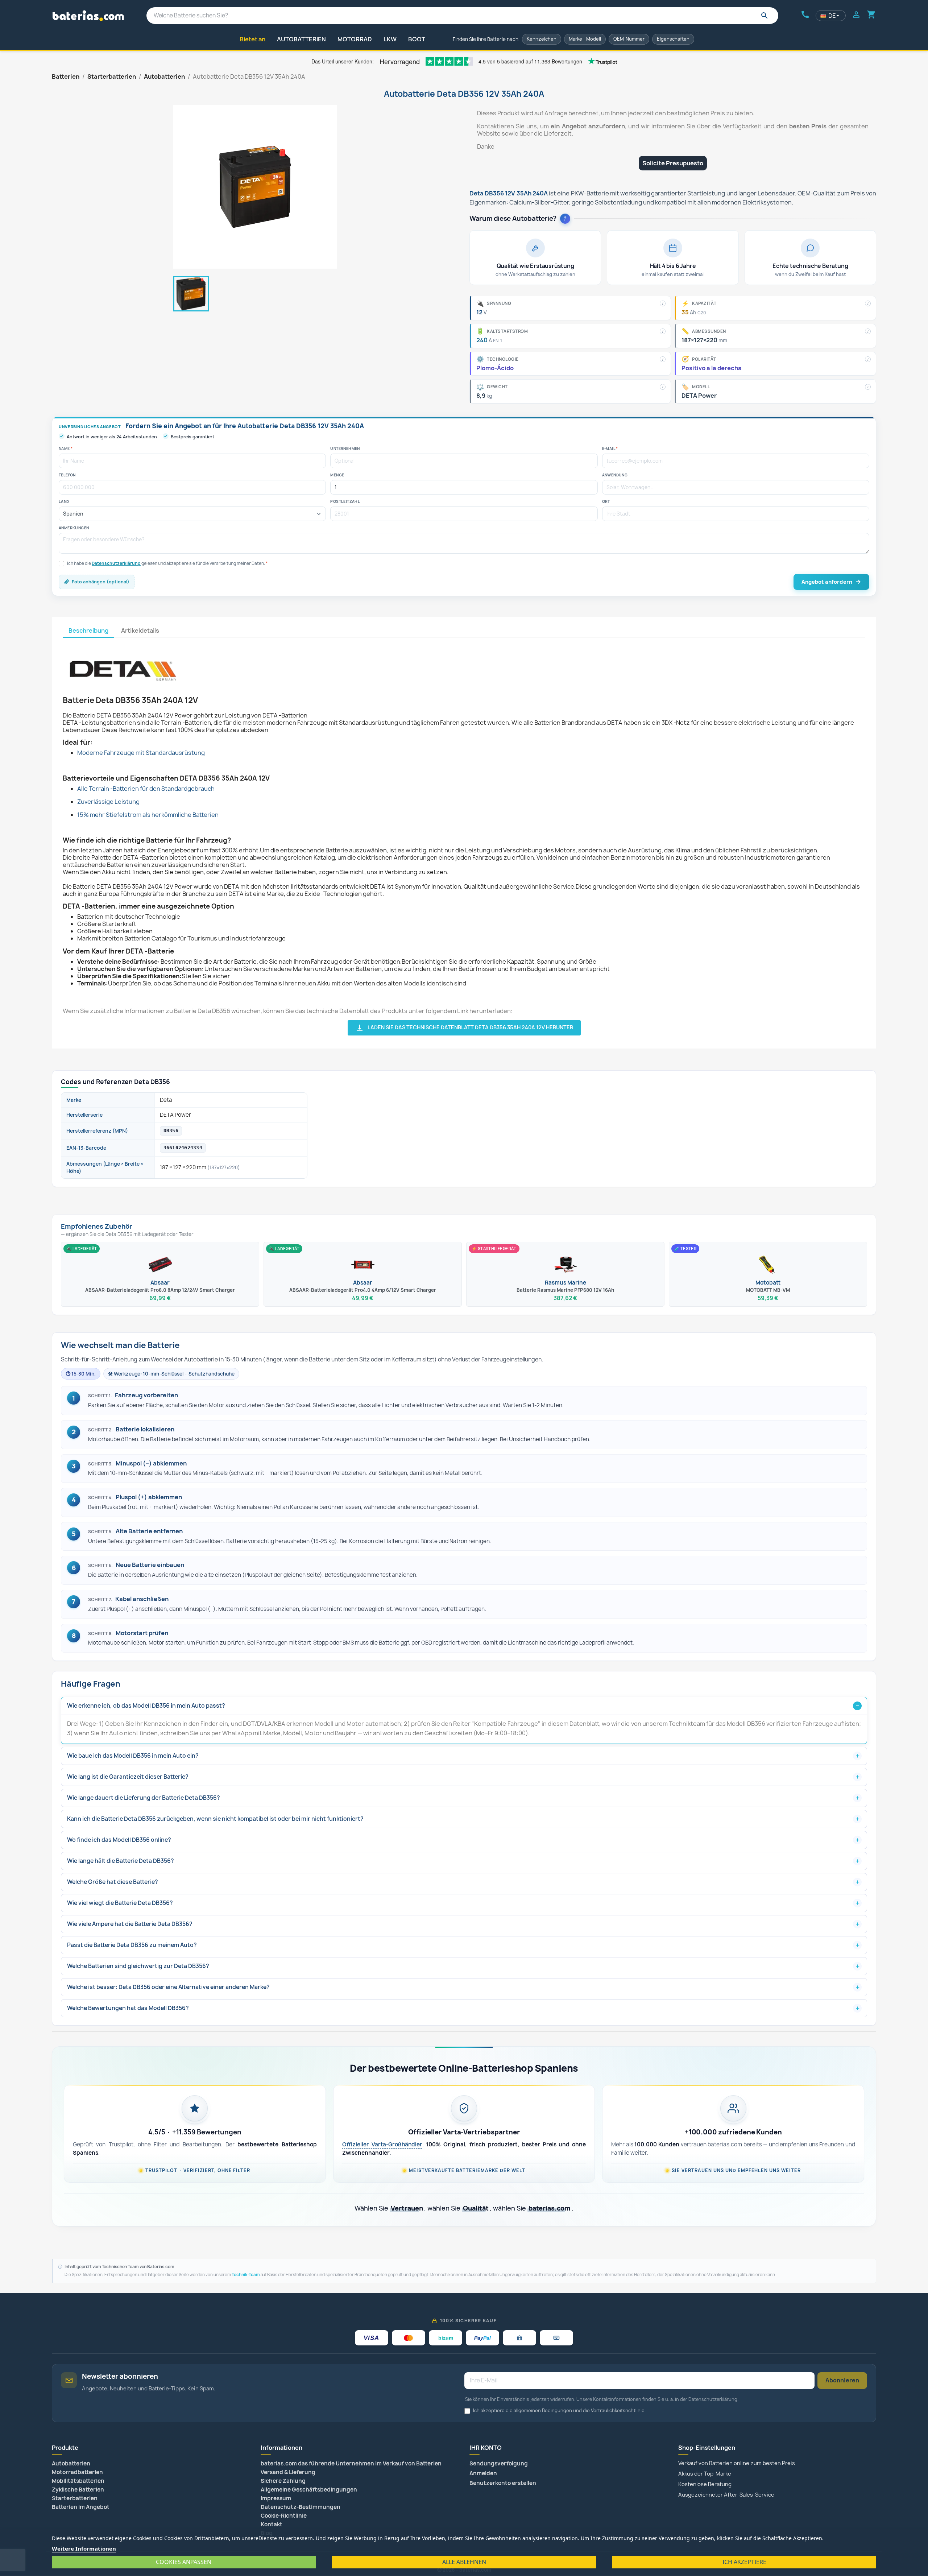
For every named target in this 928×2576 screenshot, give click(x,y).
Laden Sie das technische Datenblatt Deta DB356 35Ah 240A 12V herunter (464, 1028)
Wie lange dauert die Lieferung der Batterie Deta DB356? (144, 1798)
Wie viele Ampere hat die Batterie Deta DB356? (130, 1924)
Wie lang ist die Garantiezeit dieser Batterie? (128, 1777)
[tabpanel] (464, 837)
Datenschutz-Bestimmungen (301, 2507)
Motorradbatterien (77, 2472)
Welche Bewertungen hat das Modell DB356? (128, 2008)
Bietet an (252, 39)
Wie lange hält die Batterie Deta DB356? (121, 1861)
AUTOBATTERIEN (301, 39)
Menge (337, 475)
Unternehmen (345, 448)
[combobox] (462, 16)
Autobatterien (71, 2463)
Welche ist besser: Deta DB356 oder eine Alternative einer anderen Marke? (168, 1987)
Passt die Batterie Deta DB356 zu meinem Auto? (132, 1945)
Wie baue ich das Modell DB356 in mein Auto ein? (133, 1756)
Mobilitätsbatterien (78, 2481)
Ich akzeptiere (744, 2562)
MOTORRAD (355, 39)
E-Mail (610, 448)
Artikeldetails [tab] (140, 630)
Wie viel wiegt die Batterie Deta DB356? (120, 1903)
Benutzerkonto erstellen (503, 2483)
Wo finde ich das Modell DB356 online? (119, 1840)
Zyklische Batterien (78, 2490)
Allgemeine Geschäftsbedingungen (309, 2490)
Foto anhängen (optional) (101, 582)
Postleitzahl (345, 501)
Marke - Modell (585, 39)
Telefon (67, 475)
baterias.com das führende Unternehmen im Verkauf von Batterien (351, 2463)
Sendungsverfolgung (499, 2463)
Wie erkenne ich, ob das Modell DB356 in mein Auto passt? (146, 1706)
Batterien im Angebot (81, 2507)
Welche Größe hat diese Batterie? (113, 1882)
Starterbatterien (75, 2498)
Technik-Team (246, 2275)
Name (66, 448)
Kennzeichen (542, 39)
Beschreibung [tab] (88, 630)
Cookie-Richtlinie (284, 2516)
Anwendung (615, 475)
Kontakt (272, 2524)
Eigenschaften (673, 39)
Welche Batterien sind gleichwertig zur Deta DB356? (138, 1966)
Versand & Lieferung (288, 2472)
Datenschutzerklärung (116, 563)
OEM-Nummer (629, 39)
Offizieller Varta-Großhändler (382, 2144)
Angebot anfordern (827, 582)
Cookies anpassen (184, 2562)
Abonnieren (842, 2380)
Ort (606, 501)
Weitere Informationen (84, 2548)
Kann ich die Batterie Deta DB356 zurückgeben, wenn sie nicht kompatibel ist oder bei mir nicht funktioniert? (215, 1819)
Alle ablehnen (464, 2562)
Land (64, 501)
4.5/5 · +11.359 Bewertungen (195, 2132)
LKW (390, 39)
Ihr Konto (486, 2448)
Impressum (276, 2498)
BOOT (417, 39)
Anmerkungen (74, 528)
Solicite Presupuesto (673, 163)
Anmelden (483, 2473)
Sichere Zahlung (283, 2481)
